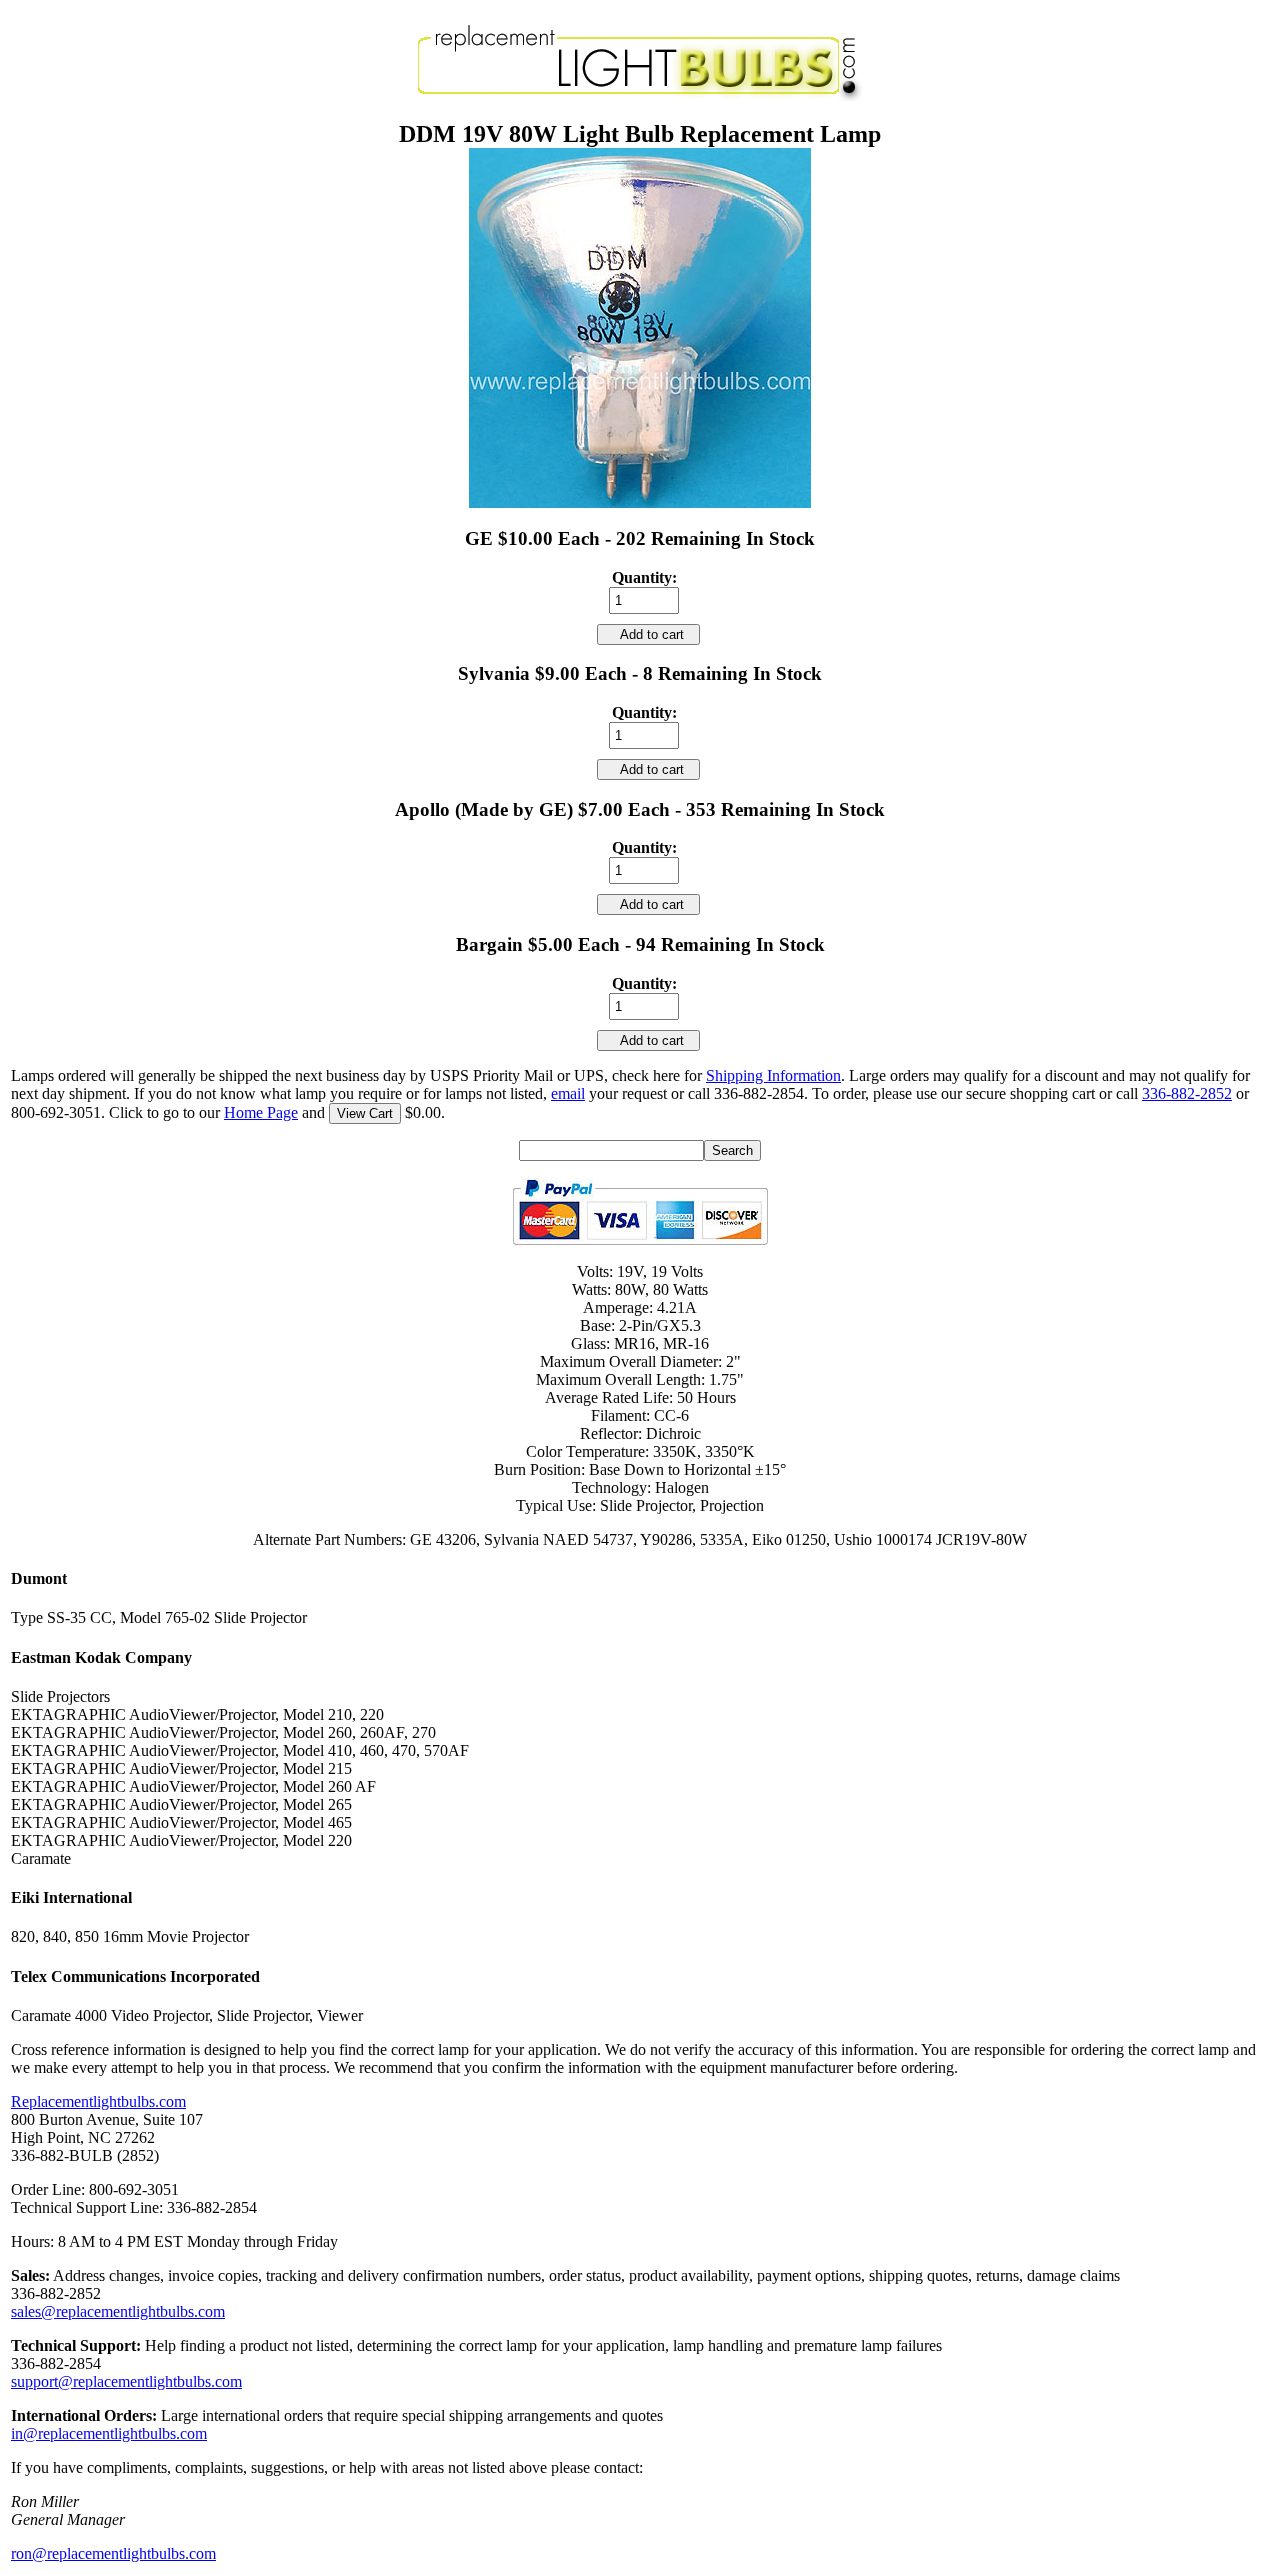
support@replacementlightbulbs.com (126, 2381)
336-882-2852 (1187, 1093)
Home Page (261, 1112)
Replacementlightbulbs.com (98, 2101)
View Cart (365, 1113)
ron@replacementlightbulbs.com (113, 2553)
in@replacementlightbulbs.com (109, 2433)
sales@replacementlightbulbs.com (118, 2311)
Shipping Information (773, 1075)
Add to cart (648, 634)
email (568, 1093)
